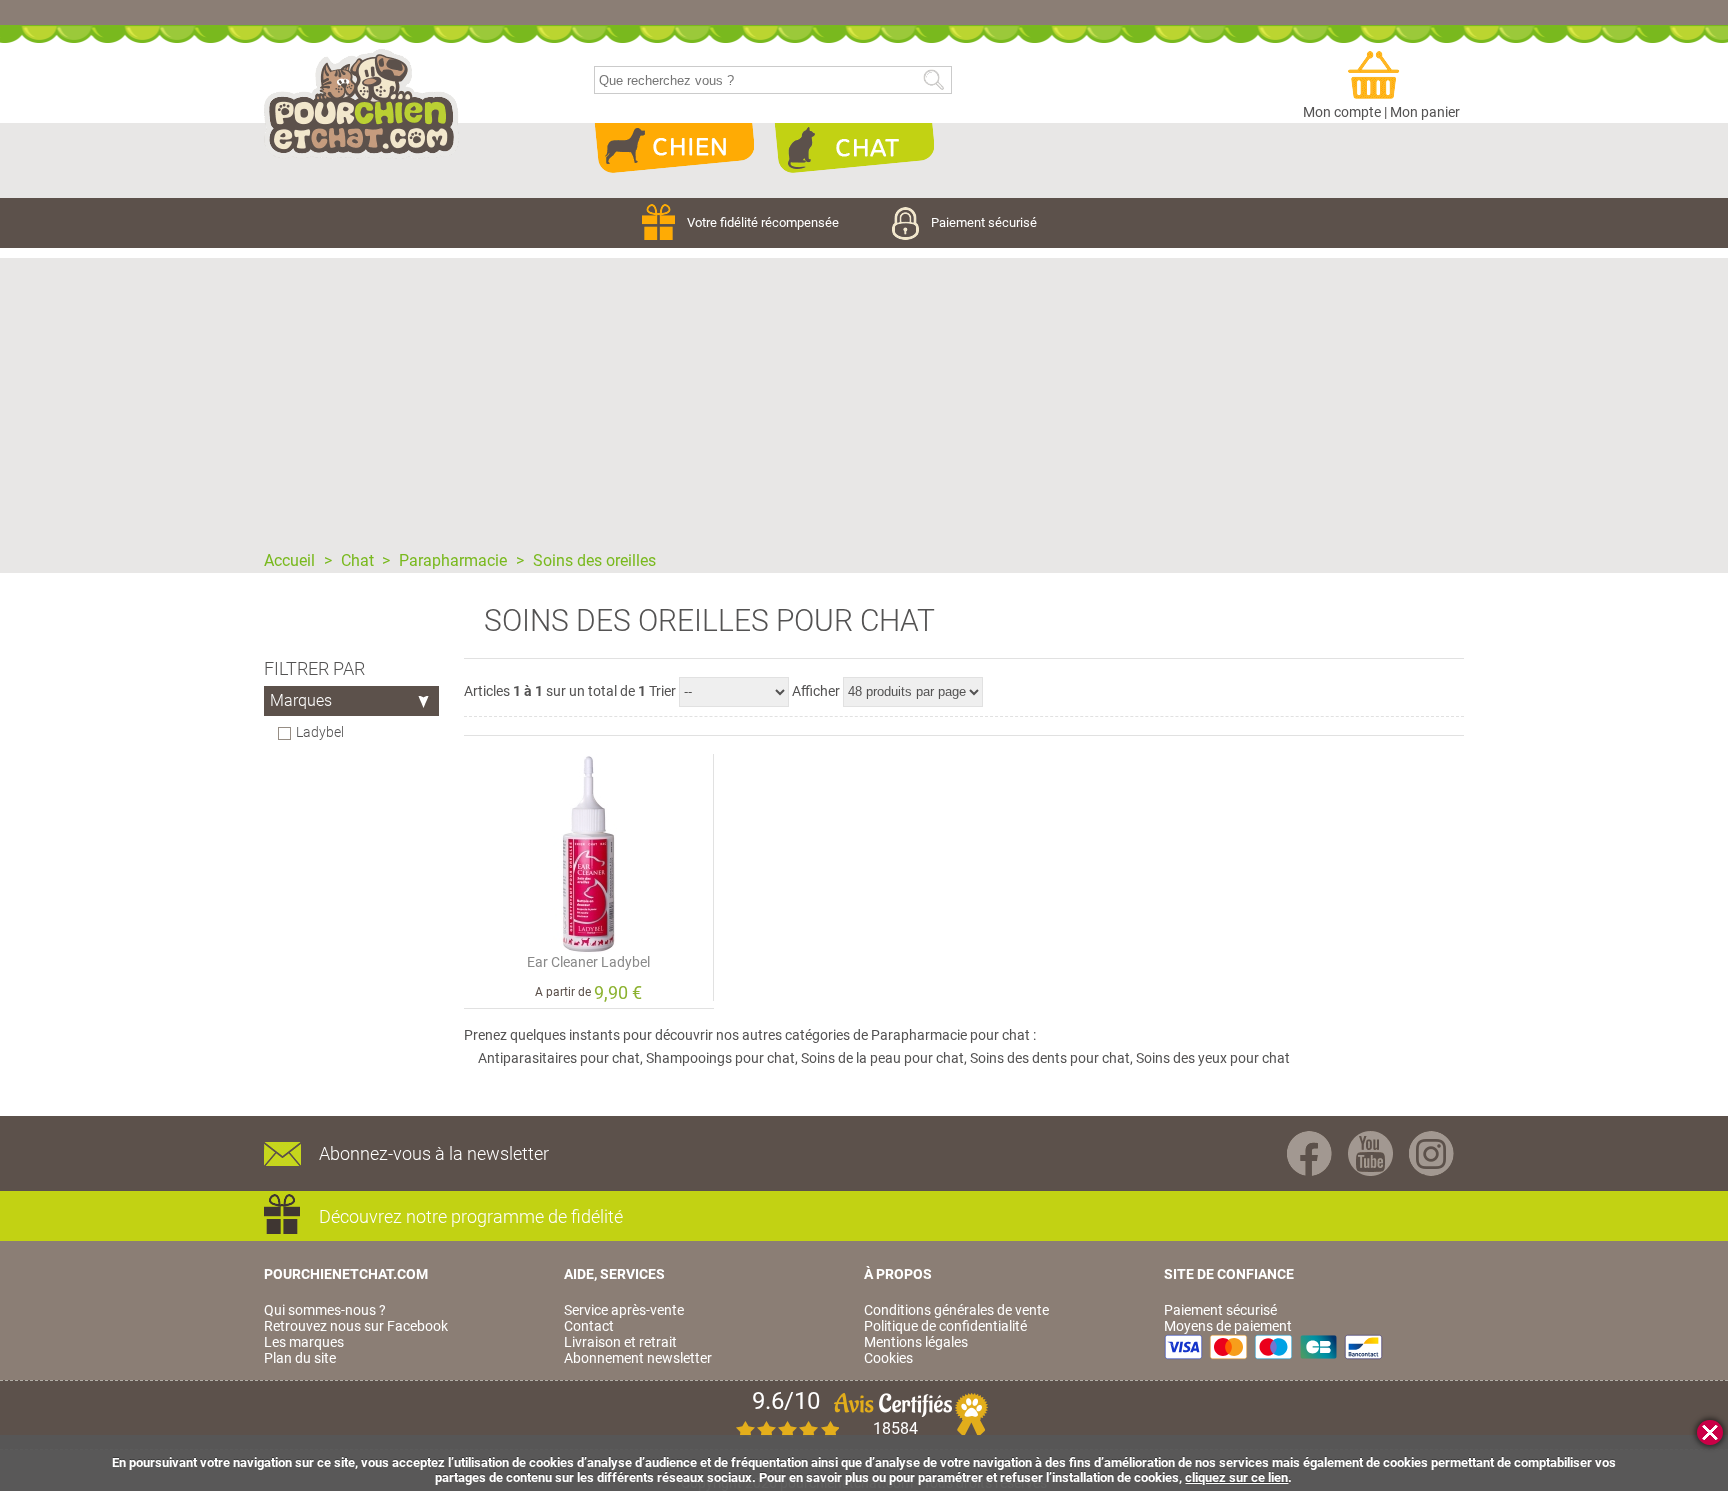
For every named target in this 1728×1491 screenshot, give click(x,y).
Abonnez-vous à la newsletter (434, 1153)
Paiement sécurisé (984, 222)
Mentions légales (916, 1342)
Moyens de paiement (1228, 1326)
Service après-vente (624, 1310)
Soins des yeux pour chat (1213, 1058)
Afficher (816, 691)
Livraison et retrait (620, 1342)
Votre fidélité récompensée (764, 222)
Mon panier (1425, 112)
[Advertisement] (864, 398)
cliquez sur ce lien (1236, 1477)
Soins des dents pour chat (1050, 1058)
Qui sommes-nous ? (325, 1310)
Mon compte (1342, 112)
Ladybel (320, 732)
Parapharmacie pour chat (950, 1035)
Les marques (304, 1342)
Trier (662, 691)
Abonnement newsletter (638, 1358)
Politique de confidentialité (945, 1326)
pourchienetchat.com (361, 104)
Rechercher (933, 80)
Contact (589, 1326)
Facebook (1309, 1153)
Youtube (1370, 1153)
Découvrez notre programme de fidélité (471, 1216)
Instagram (1431, 1153)
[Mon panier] (1382, 76)
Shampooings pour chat (720, 1058)
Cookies (888, 1358)
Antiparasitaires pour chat (559, 1058)
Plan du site (300, 1358)
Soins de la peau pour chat (882, 1058)
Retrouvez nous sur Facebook (356, 1326)
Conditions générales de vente (956, 1310)
